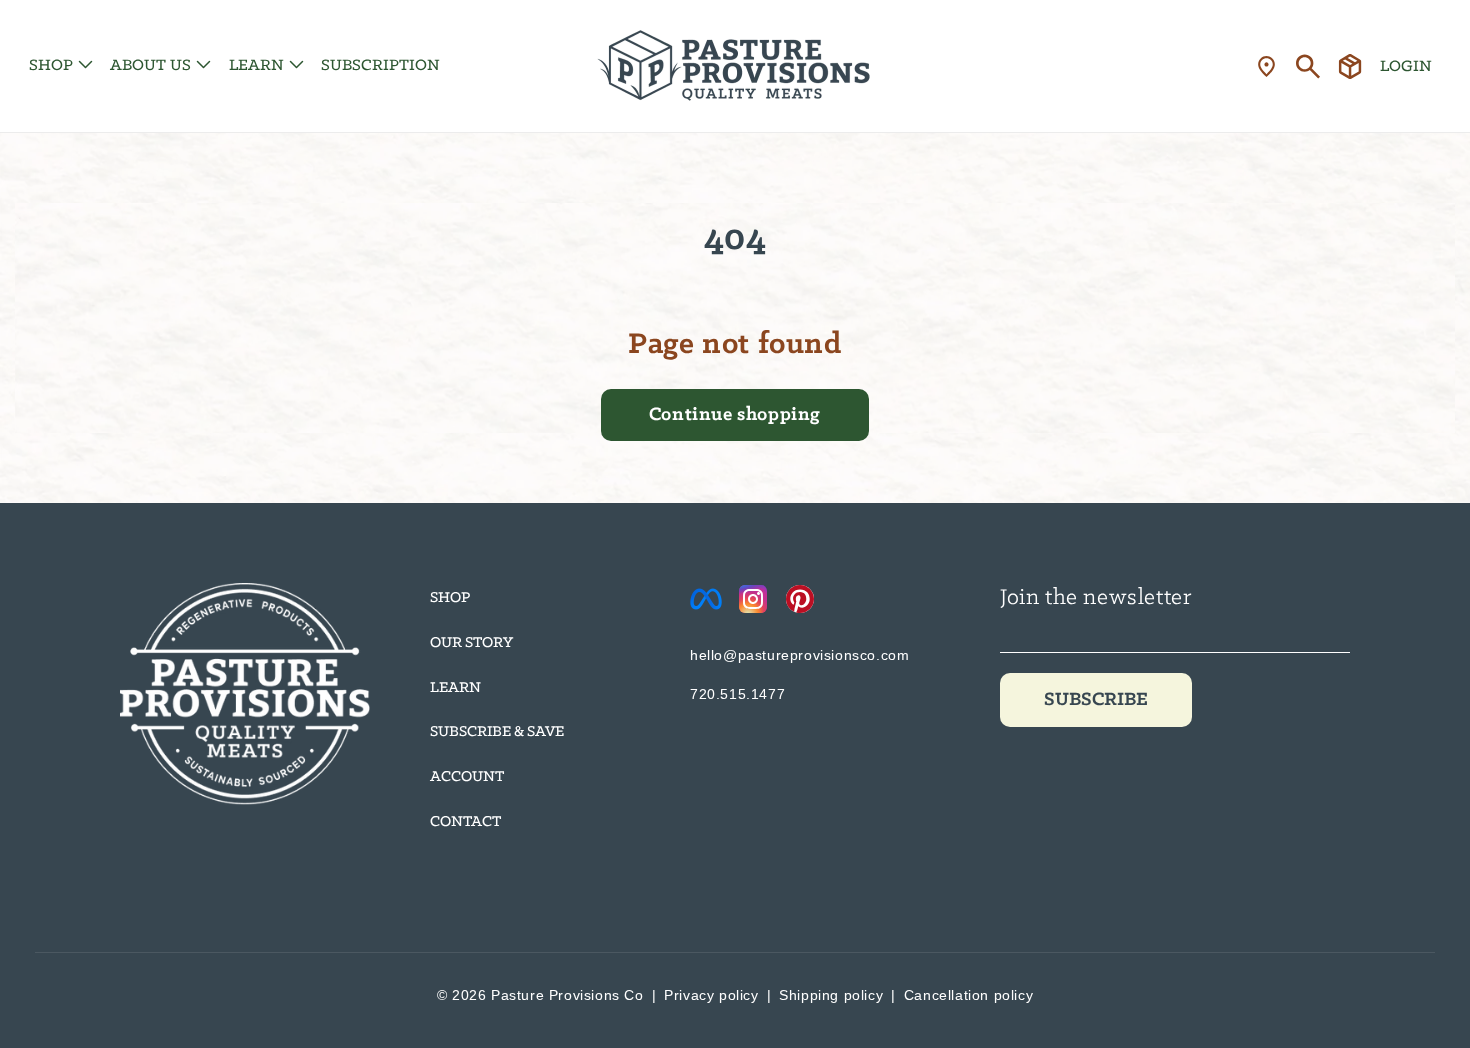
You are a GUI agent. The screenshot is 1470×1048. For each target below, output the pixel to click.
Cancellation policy (968, 995)
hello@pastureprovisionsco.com (799, 655)
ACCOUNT (467, 777)
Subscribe (1096, 700)
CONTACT (465, 822)
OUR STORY (471, 643)
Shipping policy (831, 995)
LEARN (455, 688)
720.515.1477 (737, 694)
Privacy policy (711, 995)
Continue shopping (735, 415)
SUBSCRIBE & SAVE (497, 732)
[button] (59, 65)
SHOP (450, 598)
